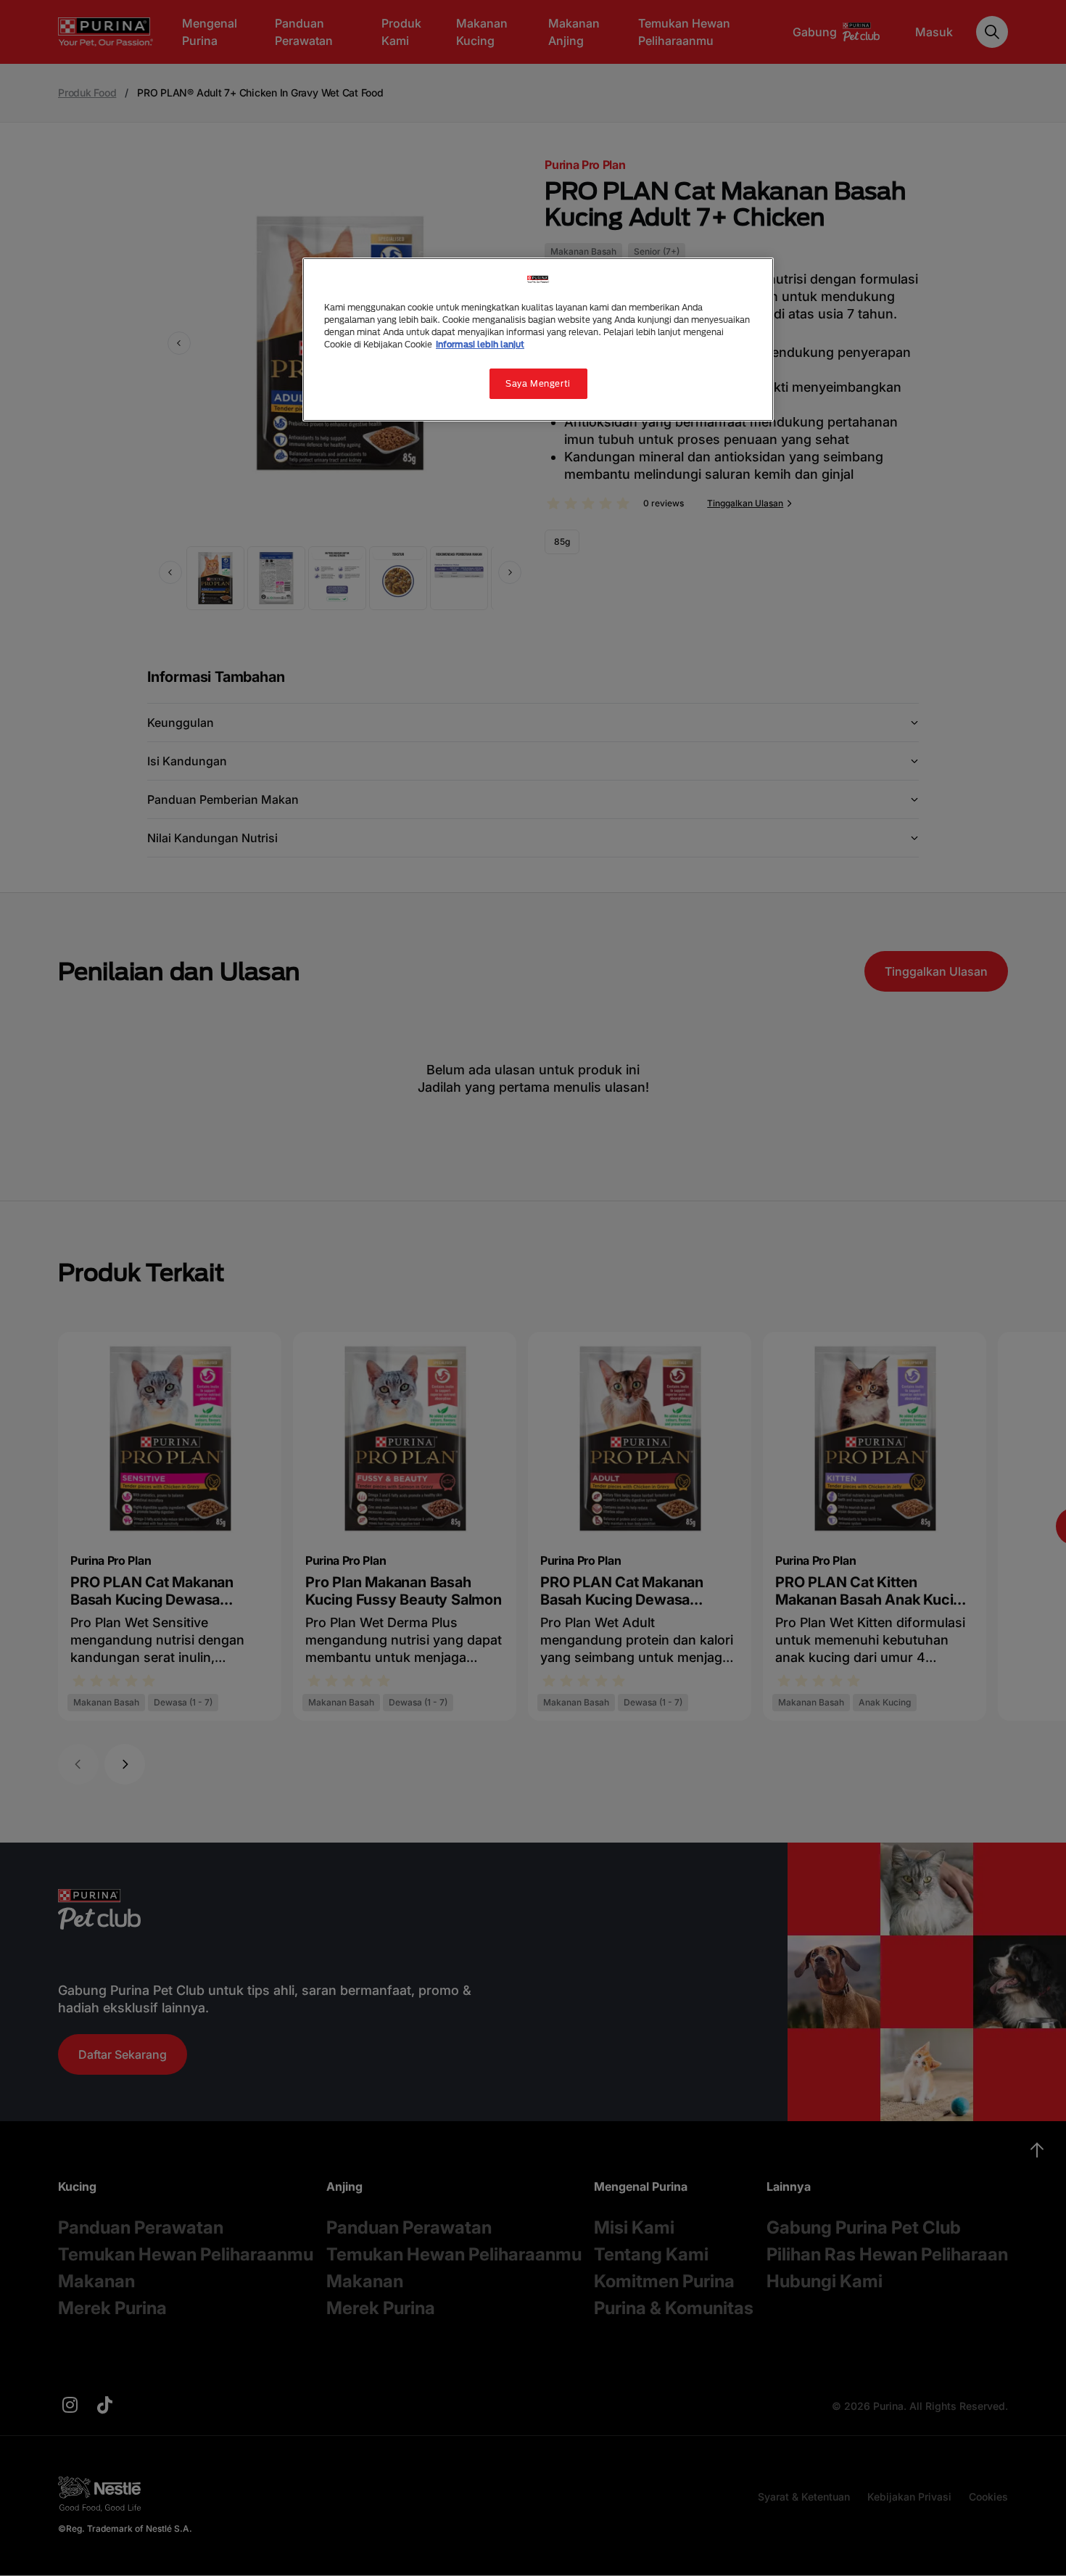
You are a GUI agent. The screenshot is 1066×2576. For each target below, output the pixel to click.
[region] (538, 340)
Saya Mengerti (538, 383)
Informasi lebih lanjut (480, 344)
